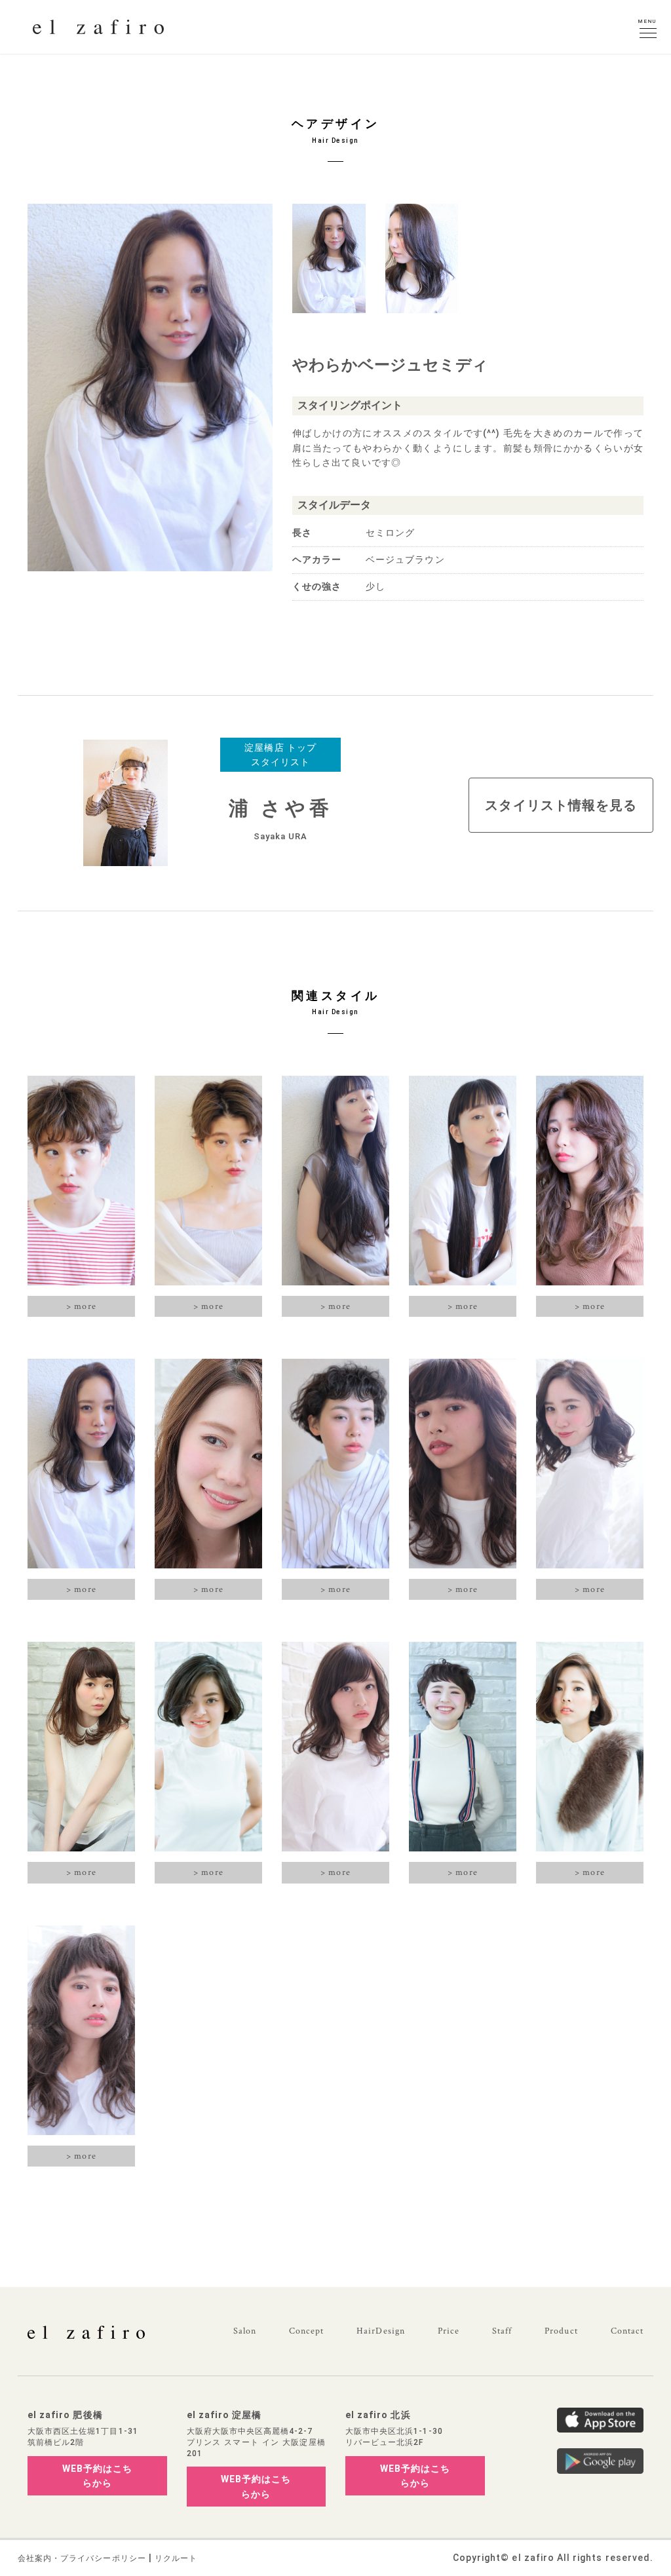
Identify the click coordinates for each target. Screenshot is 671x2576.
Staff (502, 2331)
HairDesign (381, 2331)
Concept (306, 2331)
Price (449, 2331)
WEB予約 (97, 2476)
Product (561, 2331)
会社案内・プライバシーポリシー (82, 2558)
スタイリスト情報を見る (561, 805)
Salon (245, 2331)
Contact (627, 2331)
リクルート (176, 2558)
